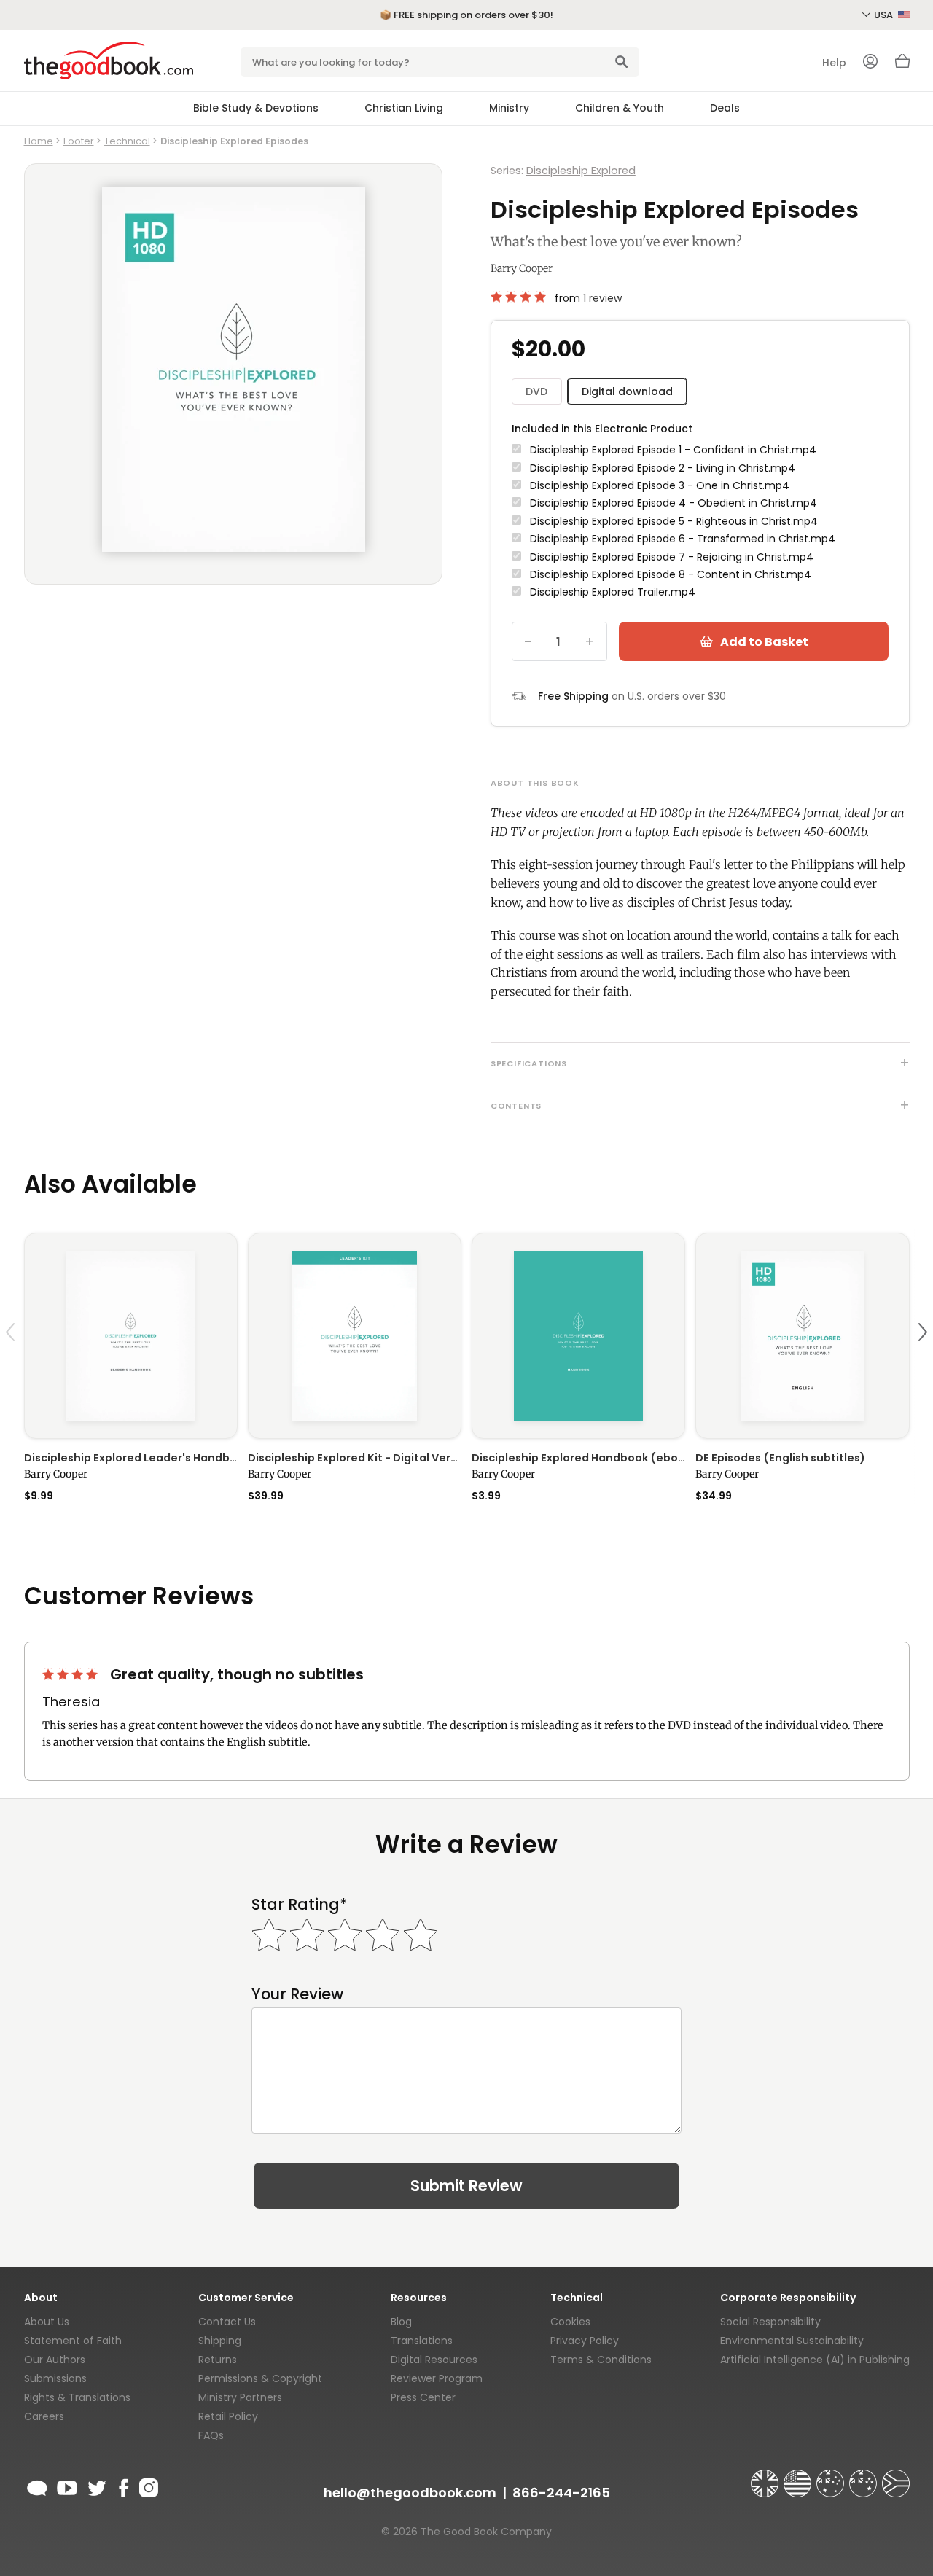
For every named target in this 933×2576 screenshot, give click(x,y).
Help (834, 63)
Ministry (509, 108)
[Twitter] (95, 2486)
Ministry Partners (240, 2397)
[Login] (870, 63)
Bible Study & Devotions (256, 108)
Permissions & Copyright (260, 2378)
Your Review (297, 1994)
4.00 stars (520, 297)
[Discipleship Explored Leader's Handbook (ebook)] (131, 1336)
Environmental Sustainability (792, 2341)
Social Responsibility (770, 2322)
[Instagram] (147, 2486)
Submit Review (466, 2186)
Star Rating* (299, 1904)
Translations (422, 2341)
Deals (725, 108)
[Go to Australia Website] (832, 2477)
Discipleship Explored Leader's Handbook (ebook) (131, 1458)
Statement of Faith (73, 2341)
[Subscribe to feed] (37, 2486)
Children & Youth (620, 108)
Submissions (55, 2378)
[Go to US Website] (799, 2477)
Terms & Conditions (601, 2360)
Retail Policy (228, 2416)
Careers (44, 2416)
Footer (79, 141)
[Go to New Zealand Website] (864, 2477)
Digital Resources (434, 2360)
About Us (47, 2322)
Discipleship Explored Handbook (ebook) (578, 1458)
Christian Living (404, 108)
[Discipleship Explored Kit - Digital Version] (355, 1336)
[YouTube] (67, 2486)
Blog (401, 2322)
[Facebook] (123, 2486)
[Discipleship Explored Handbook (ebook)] (578, 1336)
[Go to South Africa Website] (896, 2477)
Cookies (570, 2322)
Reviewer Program (437, 2378)
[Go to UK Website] (766, 2477)
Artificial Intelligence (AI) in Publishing (815, 2360)
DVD (536, 391)
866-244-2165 (561, 2493)
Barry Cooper (522, 268)
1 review (602, 298)
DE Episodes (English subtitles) (780, 1458)
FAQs (211, 2435)
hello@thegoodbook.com (410, 2493)
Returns (218, 2360)
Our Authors (55, 2360)
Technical (127, 141)
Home (39, 141)
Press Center (423, 2397)
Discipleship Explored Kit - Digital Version (355, 1458)
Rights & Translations (77, 2397)
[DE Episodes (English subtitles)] (802, 1336)
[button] (12, 1366)
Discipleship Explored (581, 171)
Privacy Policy (585, 2341)
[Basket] (902, 65)
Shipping (220, 2341)
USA (885, 15)
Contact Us (227, 2322)
